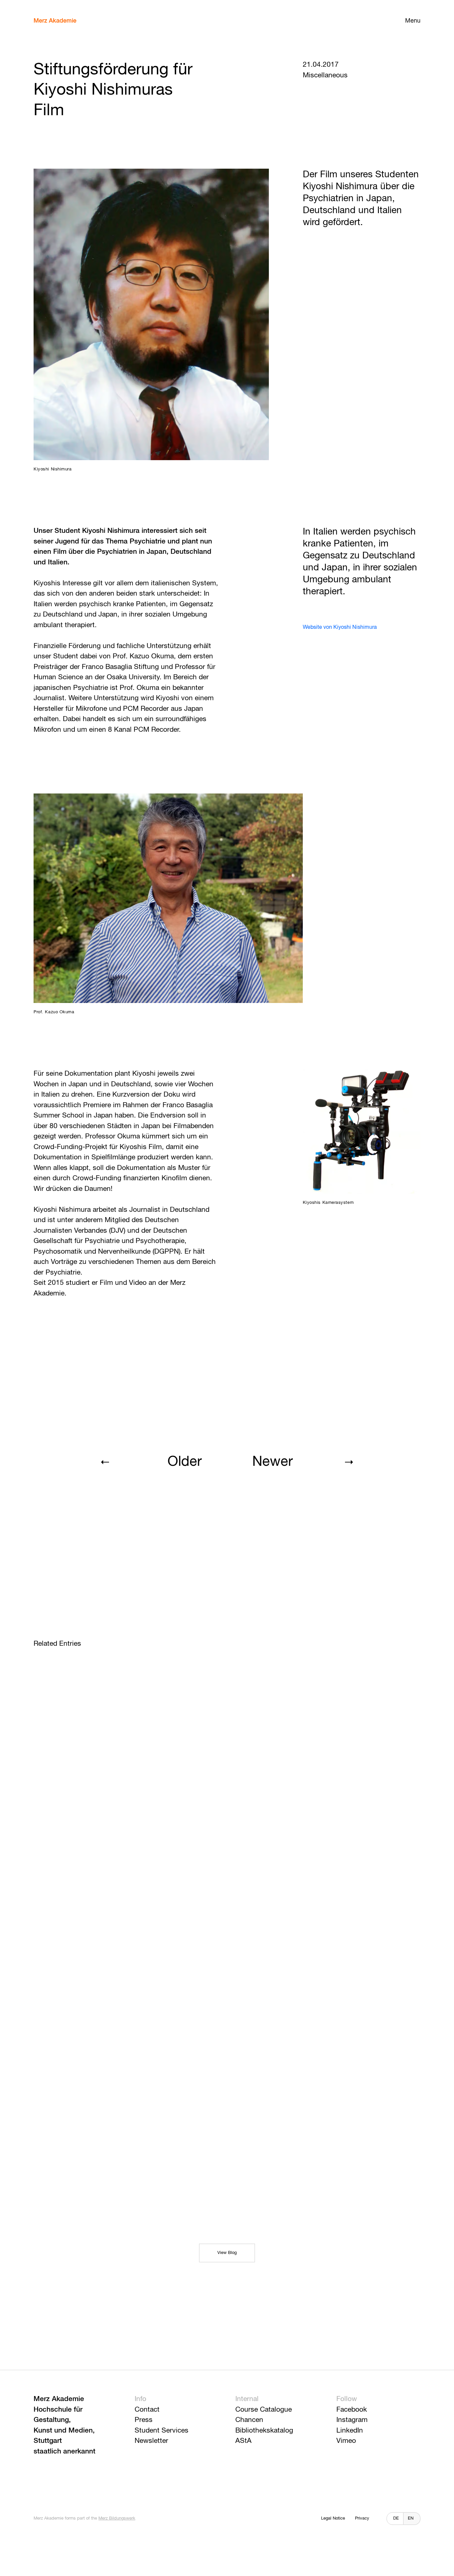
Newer (273, 1462)
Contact (147, 2410)
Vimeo (346, 2441)
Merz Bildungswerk (117, 2518)
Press (144, 2420)
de (396, 2518)
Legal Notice (333, 2518)
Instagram (352, 2420)
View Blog (227, 2253)
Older (185, 1462)
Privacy (362, 2518)
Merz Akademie (55, 21)
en (411, 2518)
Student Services (162, 2431)
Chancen (249, 2420)
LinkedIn (350, 2431)
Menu (413, 21)
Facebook (352, 2410)
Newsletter (151, 2441)
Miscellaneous (325, 76)
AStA (243, 2441)
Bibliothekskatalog (264, 2431)
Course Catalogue (264, 2410)
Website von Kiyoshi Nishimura (340, 627)
